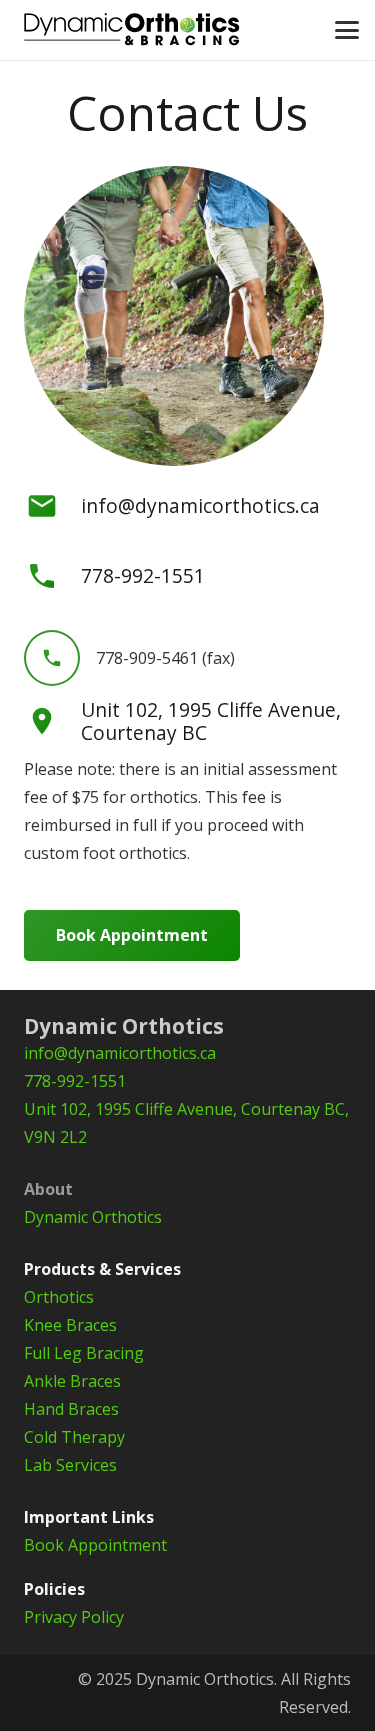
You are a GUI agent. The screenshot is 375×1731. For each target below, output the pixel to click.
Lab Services (70, 1465)
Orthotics (59, 1297)
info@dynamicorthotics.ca (200, 505)
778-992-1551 (75, 1081)
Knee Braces (70, 1325)
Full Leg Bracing (84, 1353)
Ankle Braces (72, 1381)
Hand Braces (71, 1409)
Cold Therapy (74, 1437)
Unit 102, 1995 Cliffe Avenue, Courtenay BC (211, 721)
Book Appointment (95, 1545)
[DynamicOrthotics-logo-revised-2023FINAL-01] (131, 30)
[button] (347, 30)
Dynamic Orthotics (93, 1217)
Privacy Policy (74, 1617)
